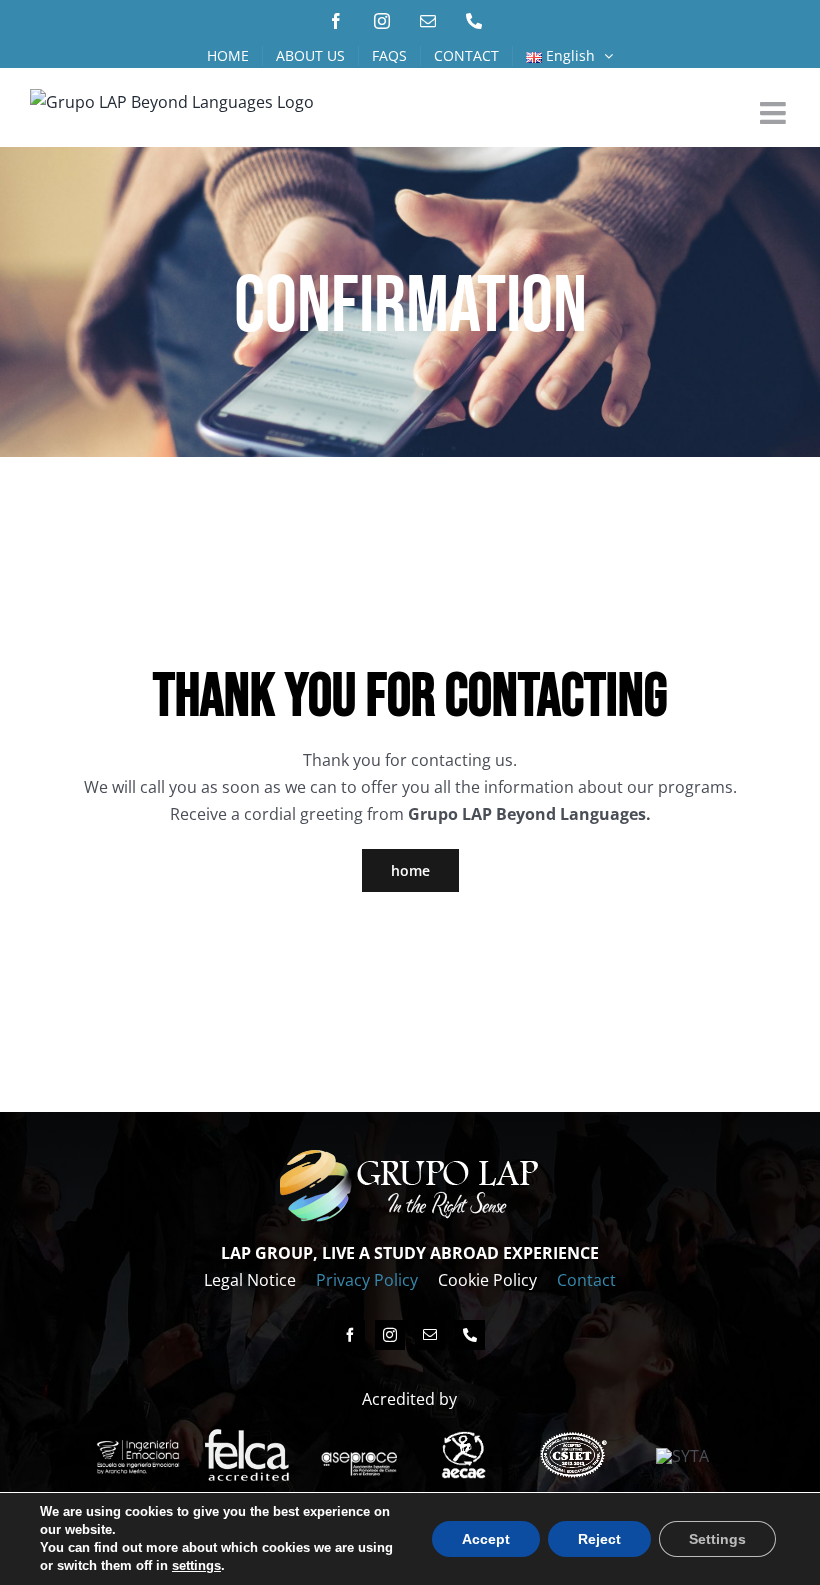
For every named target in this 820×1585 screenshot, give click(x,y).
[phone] (470, 1335)
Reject (599, 1539)
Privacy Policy (367, 1280)
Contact (586, 1280)
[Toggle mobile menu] (775, 113)
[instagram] (390, 1335)
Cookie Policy (487, 1280)
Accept (486, 1539)
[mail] (430, 1335)
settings (196, 1565)
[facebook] (350, 1335)
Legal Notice (250, 1280)
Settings (717, 1539)
